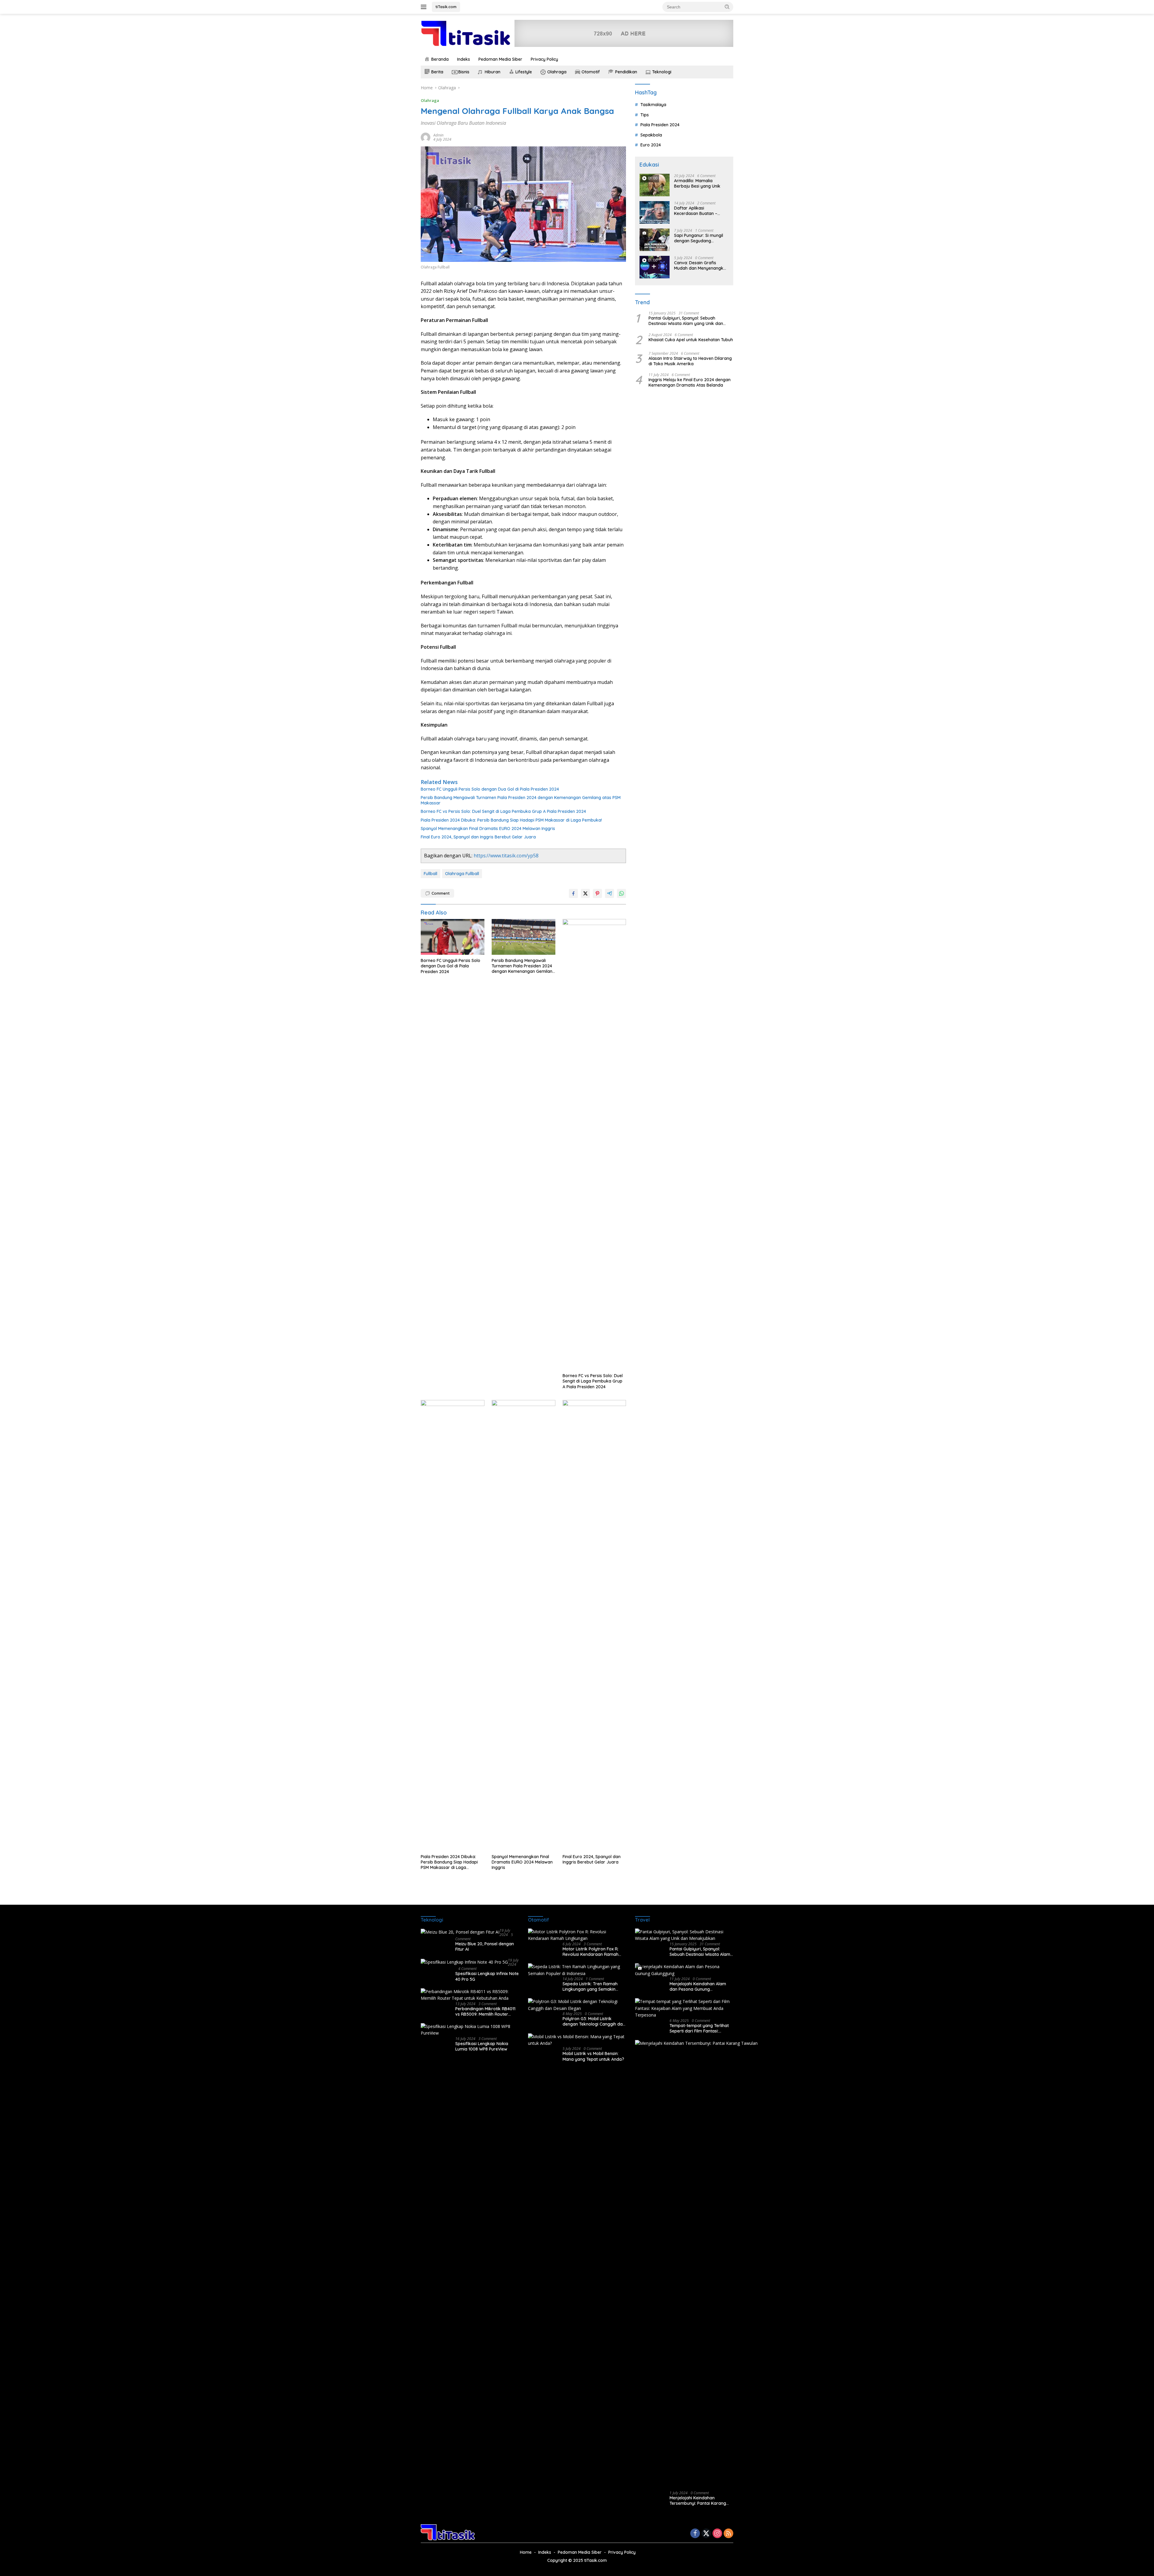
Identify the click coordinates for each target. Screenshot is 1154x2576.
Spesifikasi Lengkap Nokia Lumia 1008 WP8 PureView (482, 2046)
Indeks (464, 59)
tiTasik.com (446, 7)
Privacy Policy (544, 59)
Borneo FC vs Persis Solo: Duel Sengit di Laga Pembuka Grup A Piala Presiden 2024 (503, 811)
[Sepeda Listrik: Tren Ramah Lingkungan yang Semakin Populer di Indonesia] (577, 1970)
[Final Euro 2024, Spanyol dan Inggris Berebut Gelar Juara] (594, 1625)
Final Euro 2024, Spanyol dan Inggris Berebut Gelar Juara (478, 837)
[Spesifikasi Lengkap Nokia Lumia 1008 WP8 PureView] (470, 2030)
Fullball (430, 874)
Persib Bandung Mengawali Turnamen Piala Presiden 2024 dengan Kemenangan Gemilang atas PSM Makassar (521, 800)
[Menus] (425, 7)
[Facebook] (695, 2534)
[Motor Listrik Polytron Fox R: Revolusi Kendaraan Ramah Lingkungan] (577, 1935)
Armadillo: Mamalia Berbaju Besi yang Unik (697, 183)
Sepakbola (651, 135)
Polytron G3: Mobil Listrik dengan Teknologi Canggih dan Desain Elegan (594, 2021)
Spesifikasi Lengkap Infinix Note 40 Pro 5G (487, 1976)
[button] (727, 7)
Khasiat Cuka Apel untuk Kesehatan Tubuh (691, 339)
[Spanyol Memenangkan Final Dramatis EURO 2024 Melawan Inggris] (524, 1625)
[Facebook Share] (573, 893)
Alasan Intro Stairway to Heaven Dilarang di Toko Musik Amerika (690, 361)
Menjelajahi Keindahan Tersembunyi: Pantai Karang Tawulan (698, 2501)
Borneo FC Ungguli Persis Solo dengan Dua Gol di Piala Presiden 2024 (490, 789)
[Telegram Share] (609, 893)
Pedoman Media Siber (500, 59)
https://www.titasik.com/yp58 (506, 856)
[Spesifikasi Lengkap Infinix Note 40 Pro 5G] (464, 1962)
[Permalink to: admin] (426, 137)
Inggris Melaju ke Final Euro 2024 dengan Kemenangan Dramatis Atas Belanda (690, 382)
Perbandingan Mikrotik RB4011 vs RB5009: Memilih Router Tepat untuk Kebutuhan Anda (485, 2011)
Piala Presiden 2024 (660, 125)
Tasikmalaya (653, 105)
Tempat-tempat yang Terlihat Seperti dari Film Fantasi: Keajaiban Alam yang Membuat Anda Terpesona (701, 2028)
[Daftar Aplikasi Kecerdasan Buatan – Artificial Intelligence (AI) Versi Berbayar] (655, 212)
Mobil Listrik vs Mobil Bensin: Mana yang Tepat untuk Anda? (593, 2056)
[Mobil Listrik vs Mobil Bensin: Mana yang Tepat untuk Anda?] (577, 2040)
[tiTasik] (466, 33)
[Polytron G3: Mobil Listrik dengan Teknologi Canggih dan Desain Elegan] (577, 2005)
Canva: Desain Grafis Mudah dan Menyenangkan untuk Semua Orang (701, 265)
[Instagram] (717, 2534)
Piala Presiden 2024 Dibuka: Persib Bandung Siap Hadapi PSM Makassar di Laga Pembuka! (511, 820)
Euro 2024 (651, 145)
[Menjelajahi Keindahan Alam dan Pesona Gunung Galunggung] (684, 1970)
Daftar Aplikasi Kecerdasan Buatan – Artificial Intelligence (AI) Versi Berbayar (698, 211)
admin (438, 135)
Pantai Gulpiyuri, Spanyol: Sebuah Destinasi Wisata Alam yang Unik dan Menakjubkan (686, 321)
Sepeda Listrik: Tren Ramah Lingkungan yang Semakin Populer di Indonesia (590, 1986)
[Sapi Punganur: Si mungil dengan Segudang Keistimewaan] (655, 240)
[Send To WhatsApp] (621, 893)
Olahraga (430, 100)
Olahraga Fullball (462, 874)
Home (526, 2552)
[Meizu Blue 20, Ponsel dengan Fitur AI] (460, 1932)
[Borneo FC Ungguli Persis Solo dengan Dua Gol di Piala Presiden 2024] (453, 937)
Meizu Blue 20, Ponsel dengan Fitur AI (485, 1947)
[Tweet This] (585, 893)
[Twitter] (706, 2534)
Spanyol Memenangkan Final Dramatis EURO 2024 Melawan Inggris (488, 829)
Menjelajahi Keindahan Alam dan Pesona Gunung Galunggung (698, 1986)
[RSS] (728, 2534)
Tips (645, 115)
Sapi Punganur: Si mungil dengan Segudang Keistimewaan (699, 238)
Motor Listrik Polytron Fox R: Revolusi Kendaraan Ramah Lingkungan (591, 1952)
